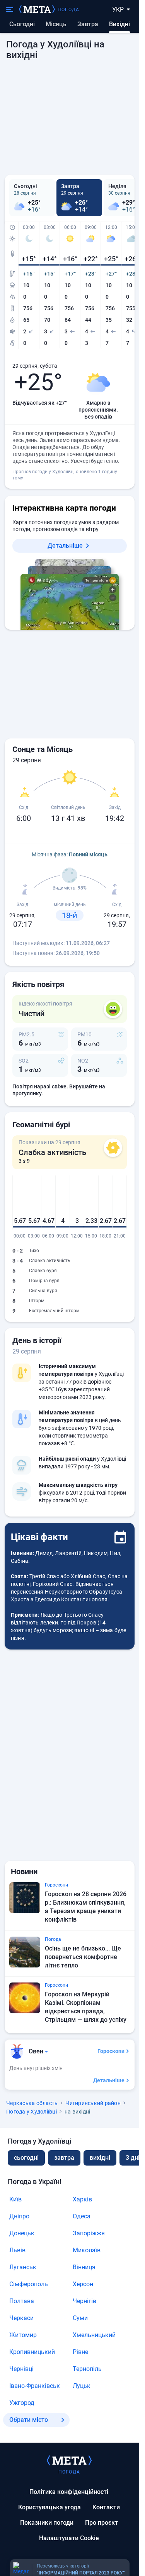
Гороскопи (111, 2051)
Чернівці (21, 2369)
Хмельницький (94, 2335)
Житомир (23, 2335)
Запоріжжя (89, 2233)
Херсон (83, 2284)
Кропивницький (32, 2352)
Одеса (82, 2216)
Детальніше (65, 546)
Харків (82, 2199)
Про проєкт (101, 2523)
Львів (17, 2250)
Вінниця (84, 2267)
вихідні (100, 2158)
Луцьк (82, 2386)
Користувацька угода (49, 2507)
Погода (68, 10)
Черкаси (21, 2318)
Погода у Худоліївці (32, 2112)
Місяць (56, 24)
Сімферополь (29, 2284)
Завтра (88, 24)
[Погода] (69, 2460)
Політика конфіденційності (69, 2492)
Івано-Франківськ (35, 2386)
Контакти (106, 2507)
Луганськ (23, 2267)
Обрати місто (29, 2420)
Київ (15, 2199)
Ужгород (22, 2403)
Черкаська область (32, 2103)
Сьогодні (22, 24)
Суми (80, 2318)
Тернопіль (87, 2369)
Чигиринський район (93, 2103)
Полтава (22, 2301)
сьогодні (26, 2158)
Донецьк (22, 2233)
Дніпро (19, 2216)
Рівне (80, 2352)
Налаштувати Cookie (69, 2538)
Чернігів (84, 2301)
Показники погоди (47, 2523)
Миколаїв (87, 2250)
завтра (64, 2158)
